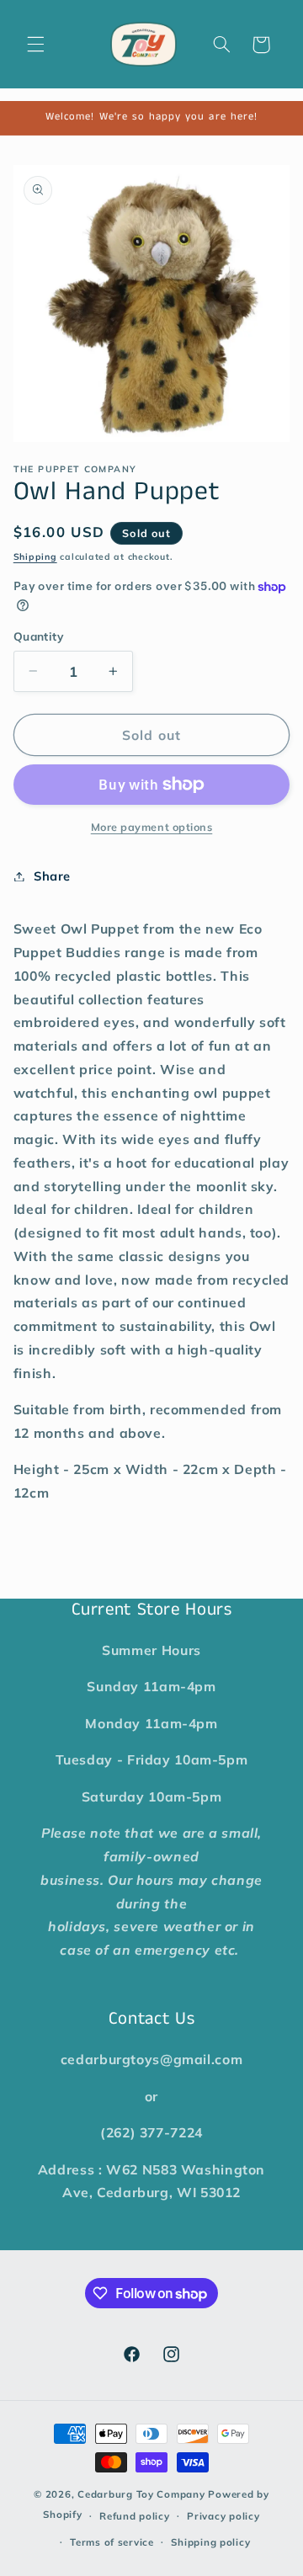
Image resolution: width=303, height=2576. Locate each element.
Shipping (35, 556)
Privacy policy (223, 2516)
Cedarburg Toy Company (141, 2494)
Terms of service (112, 2542)
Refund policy (135, 2516)
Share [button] (52, 876)
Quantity (38, 636)
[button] (35, 45)
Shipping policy (210, 2542)
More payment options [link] (152, 827)
